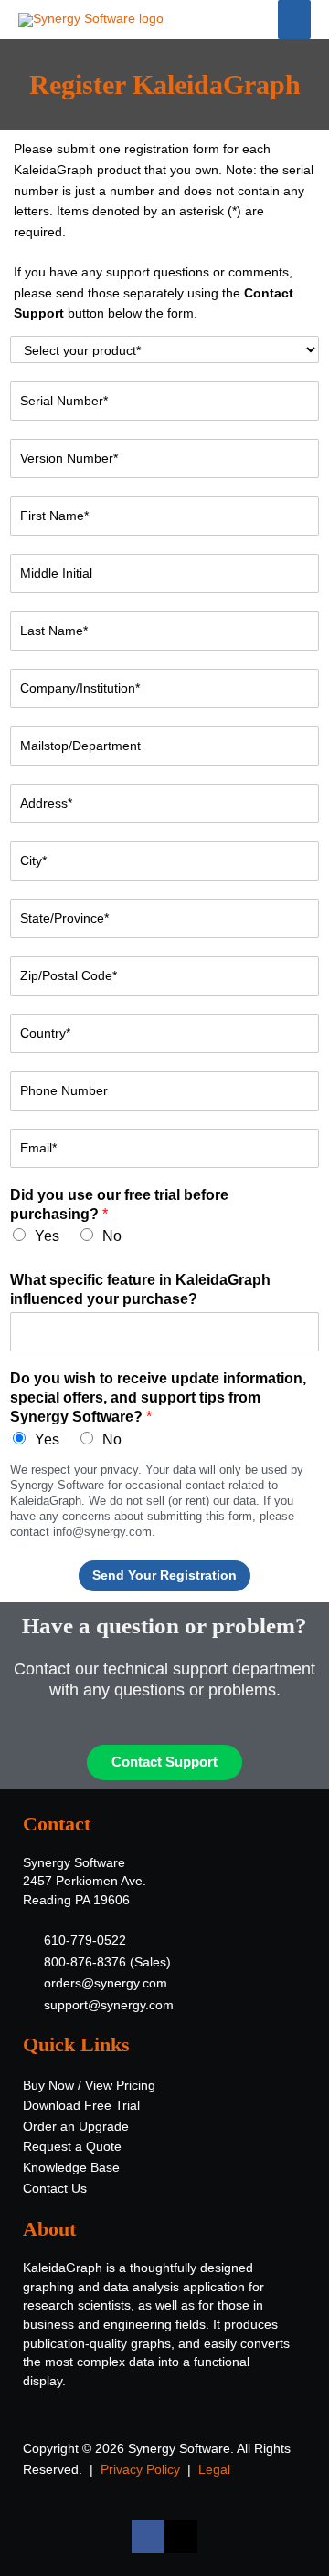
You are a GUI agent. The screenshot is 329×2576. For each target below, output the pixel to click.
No (112, 1236)
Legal (214, 2470)
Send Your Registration (164, 1575)
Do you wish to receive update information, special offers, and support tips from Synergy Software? (158, 1398)
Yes (47, 1236)
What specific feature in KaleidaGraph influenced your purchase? (140, 1289)
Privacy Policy (140, 2470)
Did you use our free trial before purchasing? (119, 1205)
